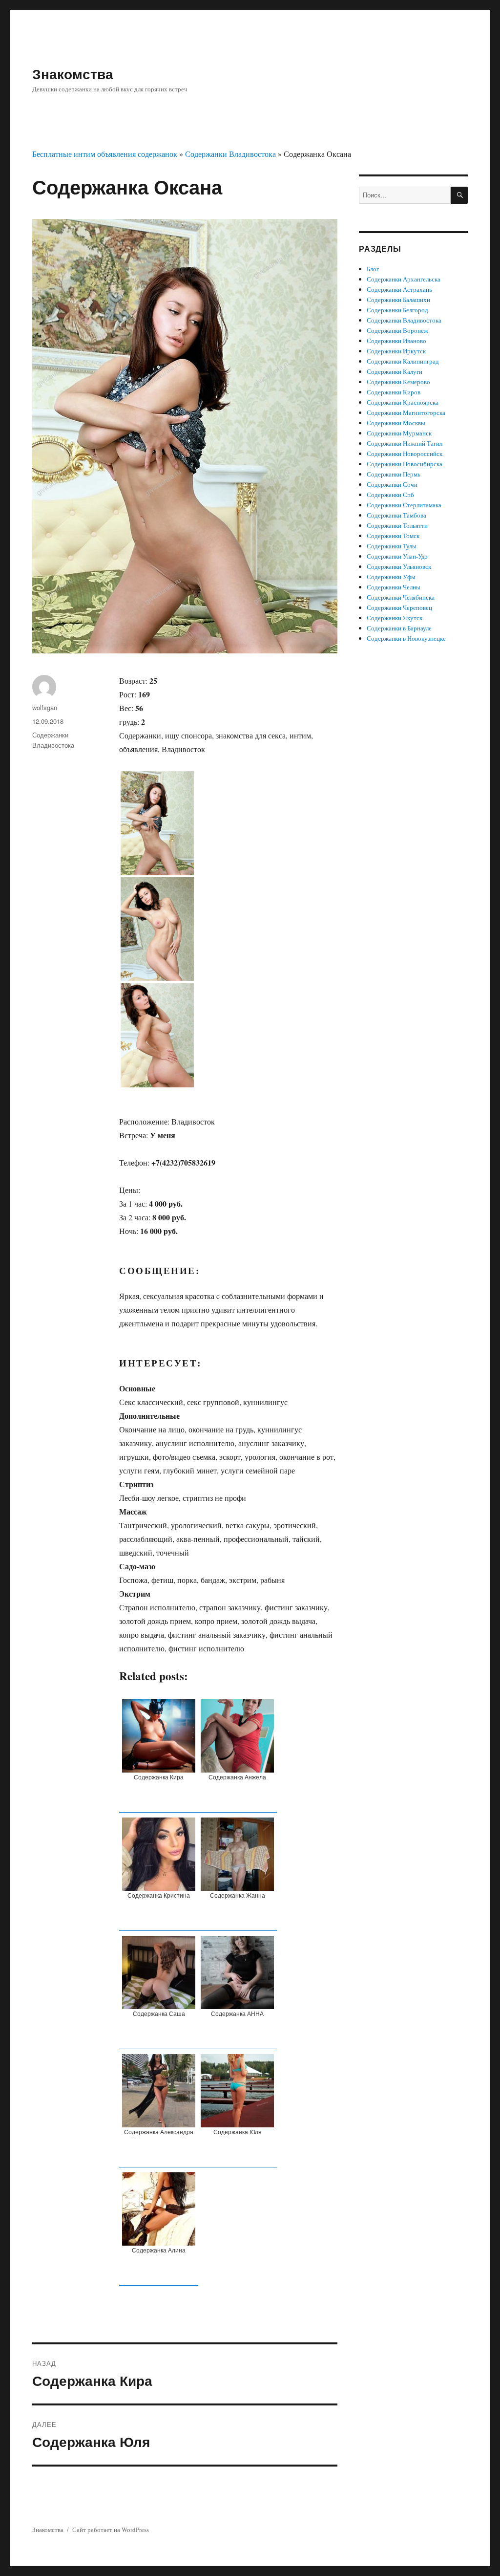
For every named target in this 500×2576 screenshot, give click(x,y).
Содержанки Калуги (395, 371)
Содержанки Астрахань (399, 289)
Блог (373, 269)
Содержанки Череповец (399, 607)
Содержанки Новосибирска (405, 464)
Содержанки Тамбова (396, 515)
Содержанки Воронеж (397, 330)
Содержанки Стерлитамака (404, 505)
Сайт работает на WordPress (111, 2530)
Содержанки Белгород (397, 310)
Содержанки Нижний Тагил (405, 443)
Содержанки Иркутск (396, 351)
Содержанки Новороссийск (405, 454)
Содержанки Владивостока (230, 154)
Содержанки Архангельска (404, 279)
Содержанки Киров (394, 392)
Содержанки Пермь (394, 474)
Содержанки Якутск (395, 618)
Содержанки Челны (394, 587)
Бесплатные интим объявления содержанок (105, 154)
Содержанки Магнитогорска (406, 412)
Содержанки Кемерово (398, 382)
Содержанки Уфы (391, 577)
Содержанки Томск (393, 536)
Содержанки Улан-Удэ (397, 556)
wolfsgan (45, 707)
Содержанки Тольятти (397, 525)
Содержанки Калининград (403, 361)
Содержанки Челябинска (401, 597)
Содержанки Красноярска (403, 402)
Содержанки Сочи (392, 484)
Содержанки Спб (390, 495)
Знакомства (73, 74)
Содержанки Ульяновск (399, 566)
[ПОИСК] (459, 195)
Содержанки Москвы (396, 423)
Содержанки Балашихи (398, 300)
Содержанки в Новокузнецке (406, 638)
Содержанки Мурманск (399, 433)
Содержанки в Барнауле (399, 628)
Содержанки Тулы (392, 546)
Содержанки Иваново (396, 341)
